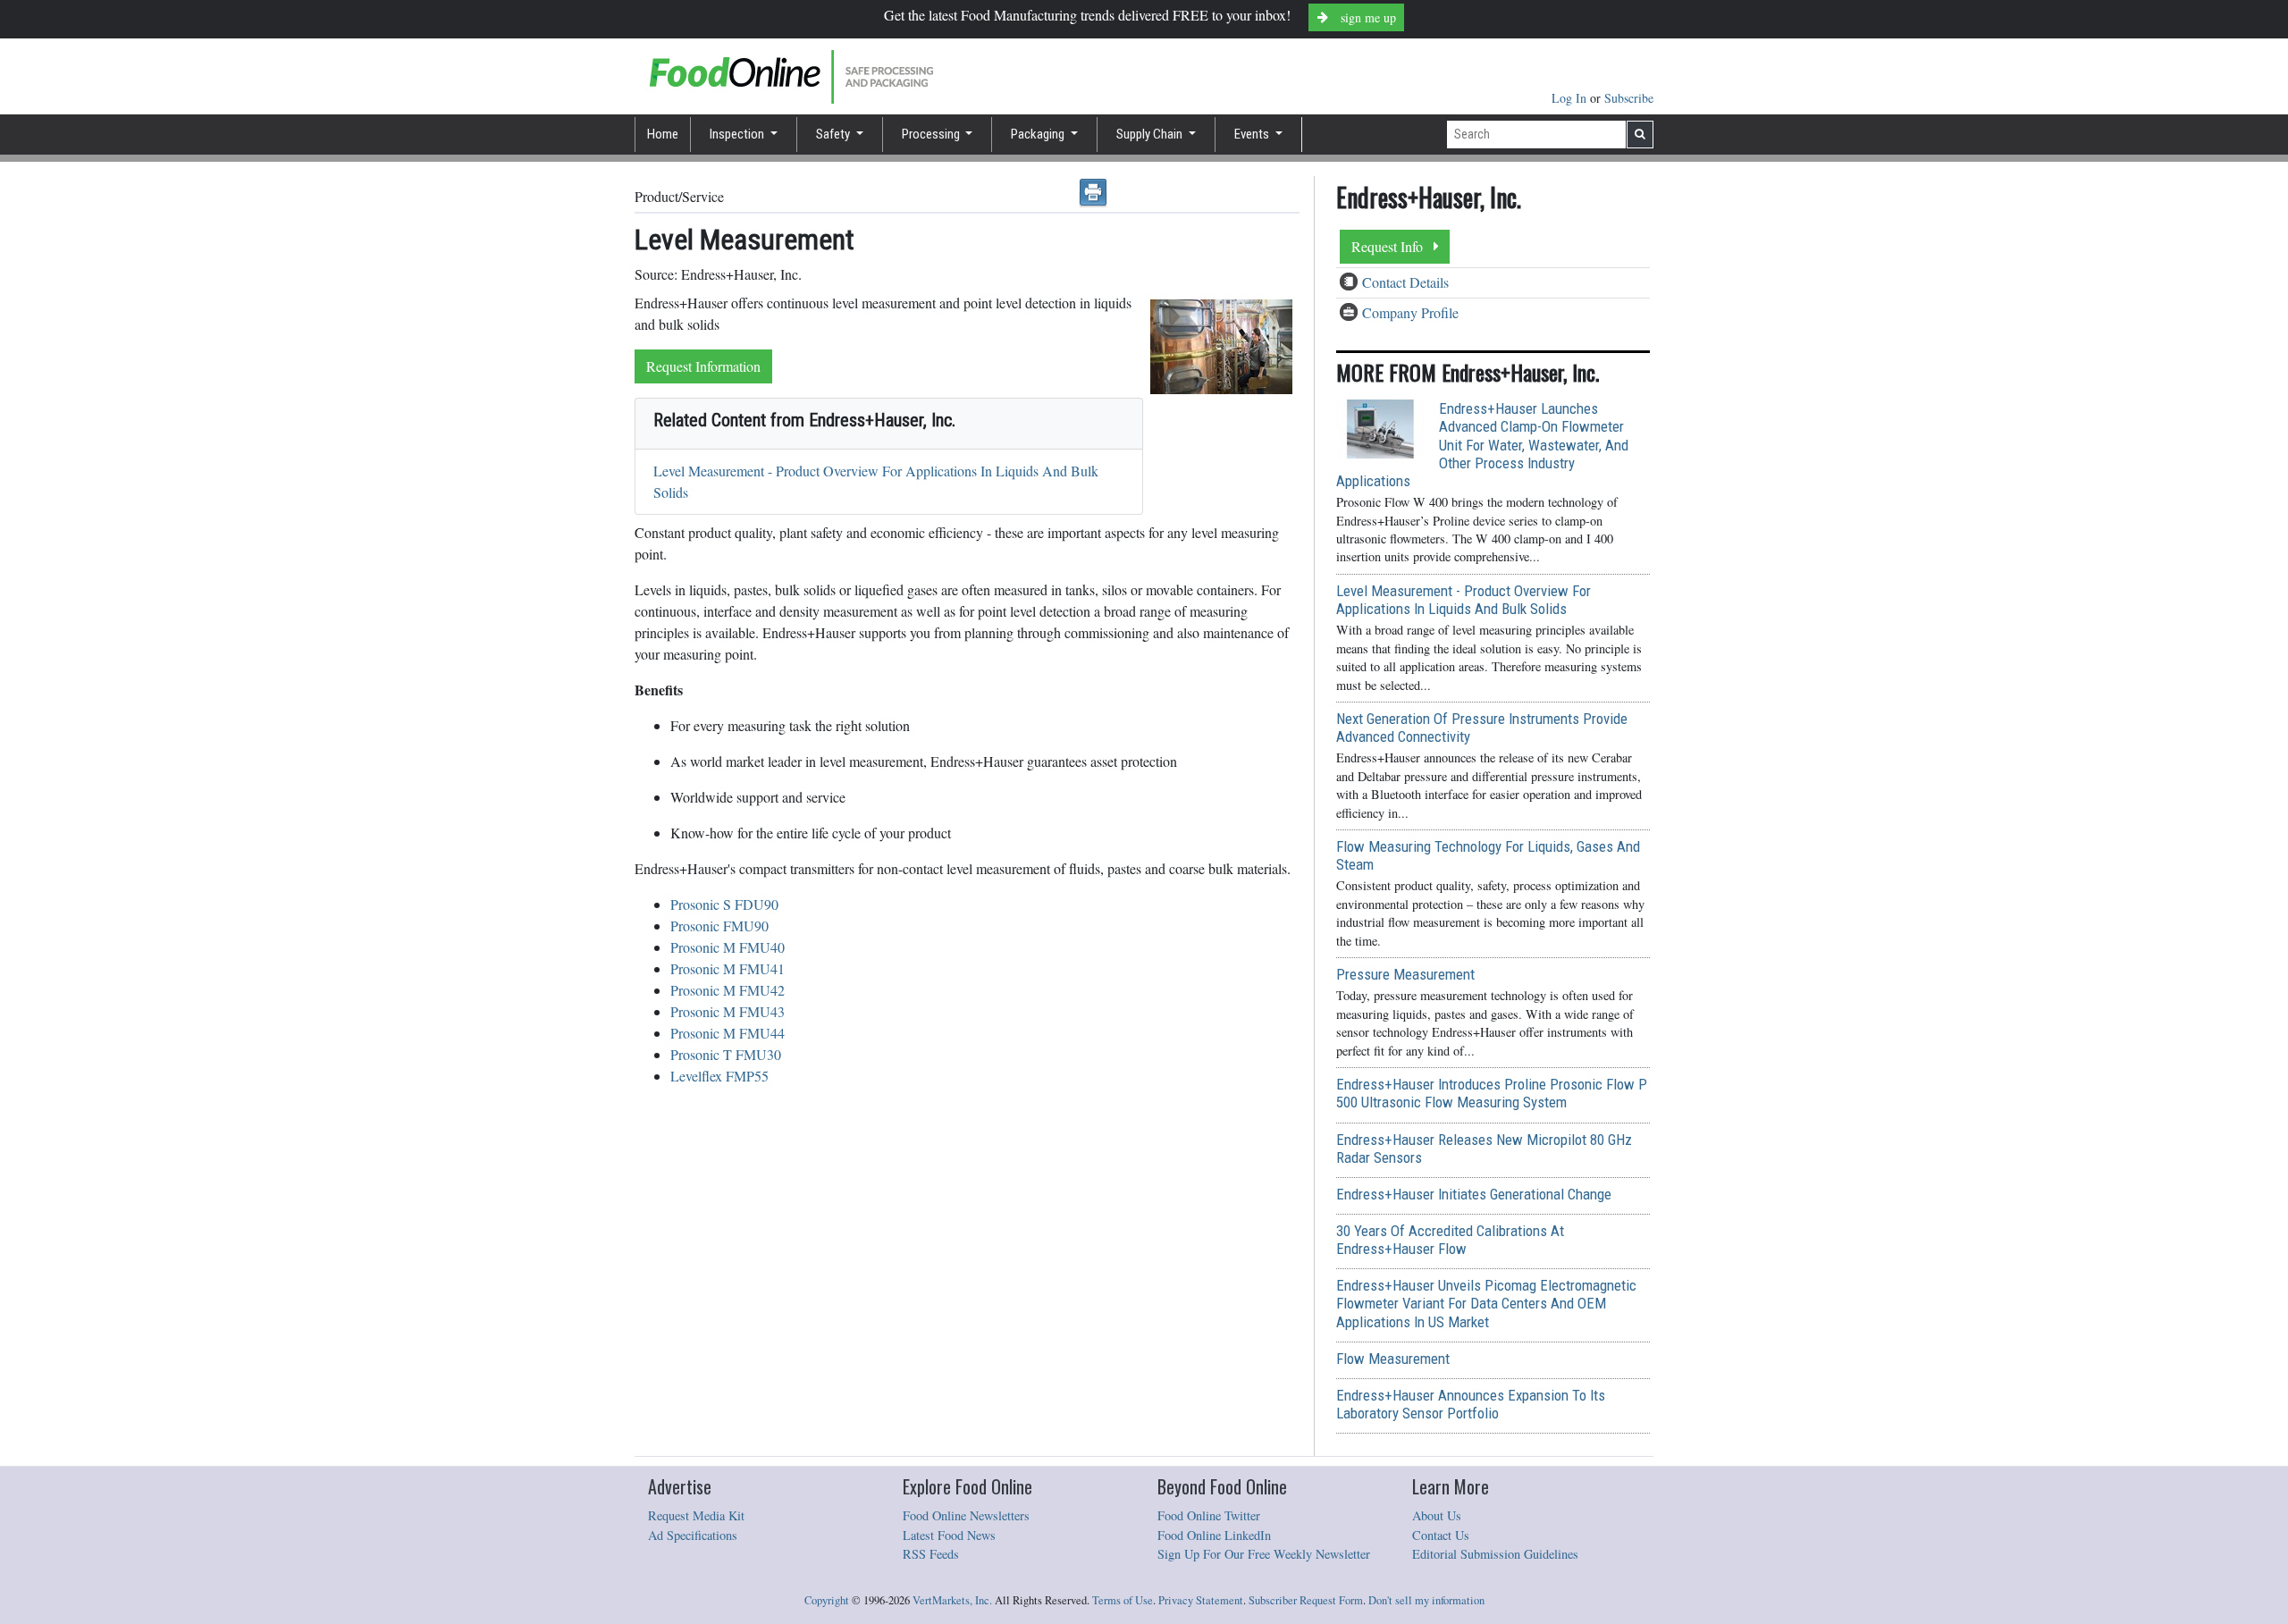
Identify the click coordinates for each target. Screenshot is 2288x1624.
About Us (1437, 1515)
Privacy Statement (1201, 1600)
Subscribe (1629, 98)
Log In (1571, 98)
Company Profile (1410, 312)
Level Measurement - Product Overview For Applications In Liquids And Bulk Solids (1464, 600)
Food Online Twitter (1209, 1515)
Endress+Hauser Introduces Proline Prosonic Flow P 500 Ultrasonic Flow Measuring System (1492, 1093)
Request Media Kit (696, 1515)
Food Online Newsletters (966, 1515)
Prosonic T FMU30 (726, 1054)
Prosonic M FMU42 (728, 990)
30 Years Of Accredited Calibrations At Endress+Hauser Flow (1450, 1240)
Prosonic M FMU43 (728, 1011)
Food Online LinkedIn (1214, 1535)
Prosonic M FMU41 (728, 968)
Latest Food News (949, 1535)
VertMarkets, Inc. (952, 1600)
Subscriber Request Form (1306, 1600)
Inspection (738, 134)
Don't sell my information (1426, 1600)
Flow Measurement (1393, 1359)
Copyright (827, 1600)
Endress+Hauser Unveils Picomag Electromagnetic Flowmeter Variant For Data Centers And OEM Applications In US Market (1486, 1303)
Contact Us (1441, 1535)
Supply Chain (1151, 134)
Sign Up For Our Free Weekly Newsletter (1264, 1554)
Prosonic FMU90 (719, 926)
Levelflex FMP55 (719, 1076)
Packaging (1039, 134)
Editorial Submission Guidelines (1495, 1554)
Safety (834, 134)
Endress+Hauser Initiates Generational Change (1474, 1194)
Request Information (703, 366)
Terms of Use (1123, 1600)
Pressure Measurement (1405, 974)
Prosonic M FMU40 (728, 947)
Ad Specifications (693, 1535)
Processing (932, 134)
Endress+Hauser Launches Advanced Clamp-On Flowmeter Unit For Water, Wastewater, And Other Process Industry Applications (1482, 445)
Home (663, 134)
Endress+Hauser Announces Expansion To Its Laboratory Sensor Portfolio (1471, 1404)
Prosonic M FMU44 (728, 1033)
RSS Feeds (931, 1554)
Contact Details (1405, 282)
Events (1253, 134)
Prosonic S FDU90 (724, 904)
